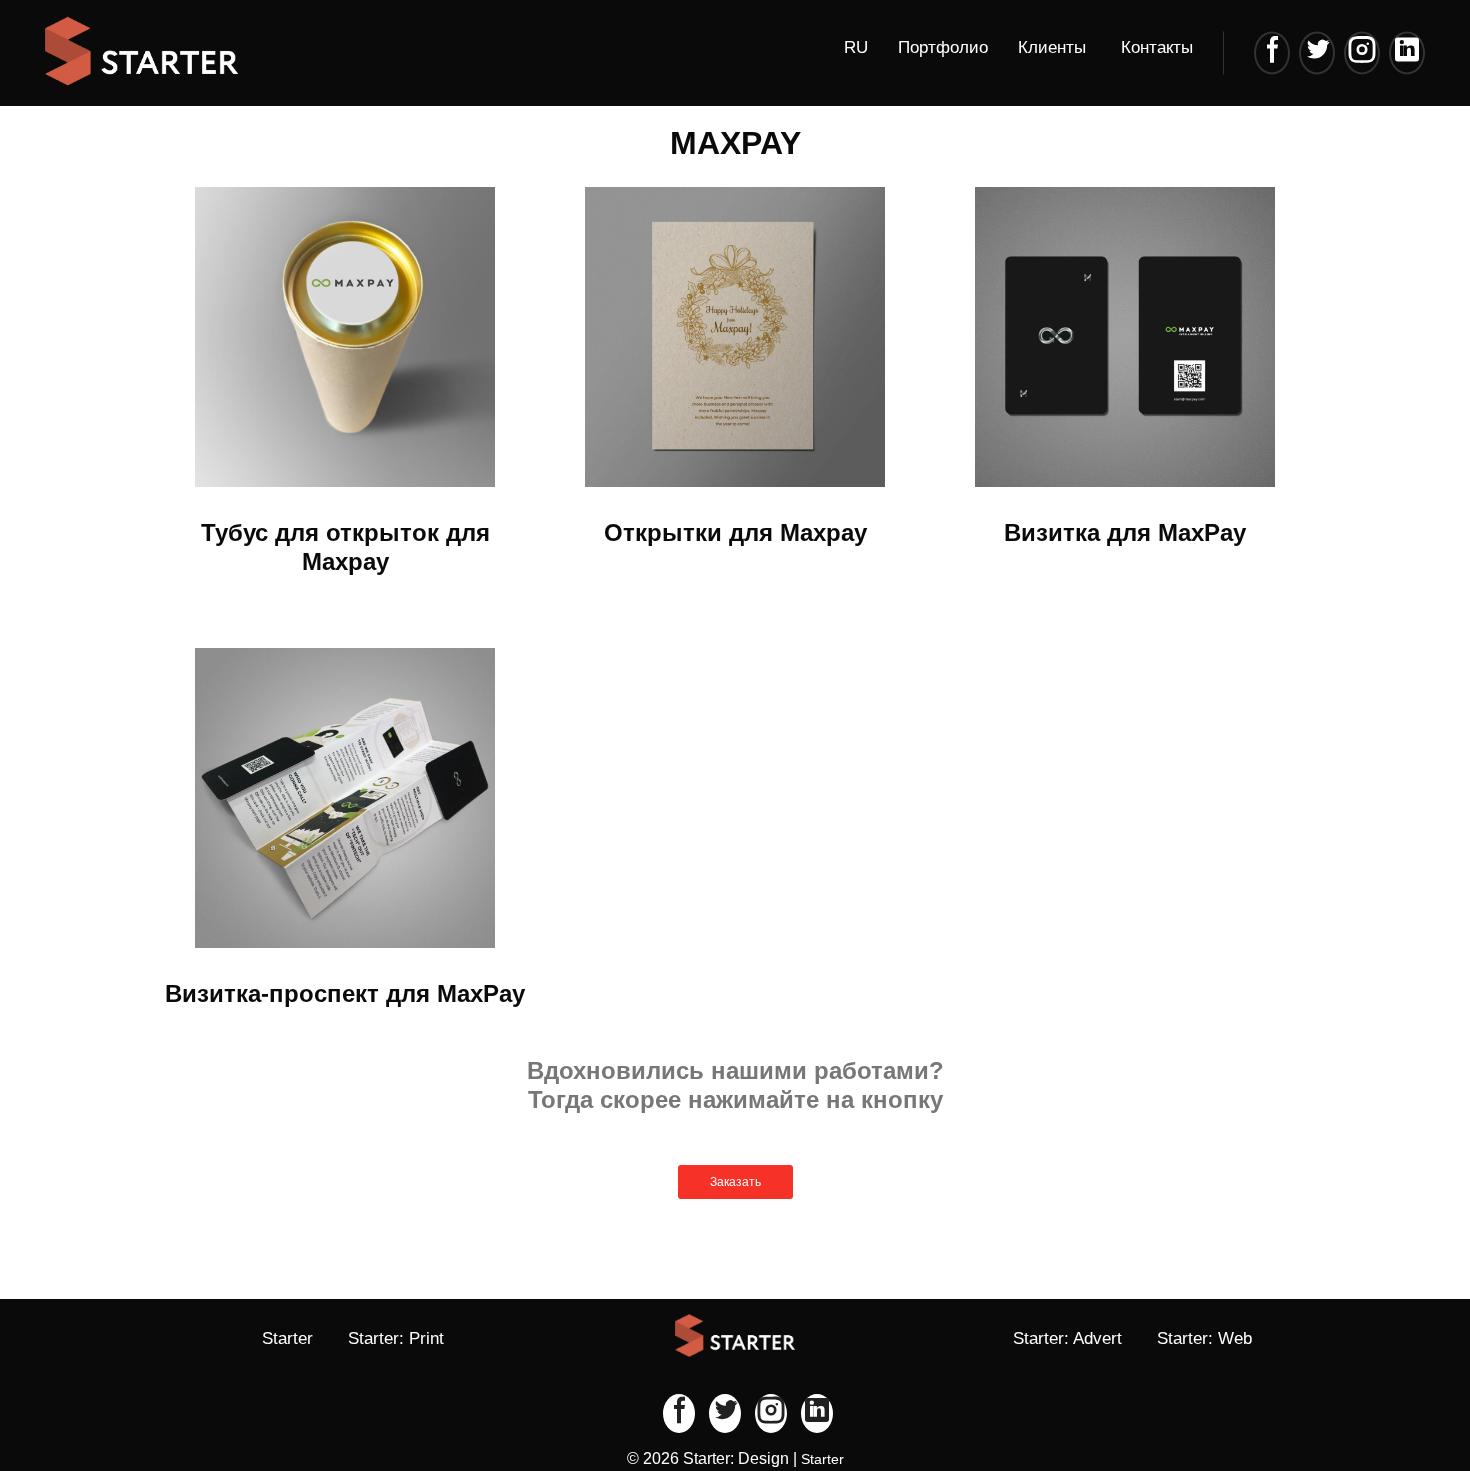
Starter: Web (1204, 1338)
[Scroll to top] (1390, 1391)
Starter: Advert (1067, 1338)
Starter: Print (396, 1338)
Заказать (735, 1182)
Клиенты (1052, 47)
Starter (287, 1338)
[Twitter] (1317, 52)
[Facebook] (1272, 52)
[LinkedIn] (1407, 52)
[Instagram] (1362, 52)
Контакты (1157, 47)
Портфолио (943, 47)
